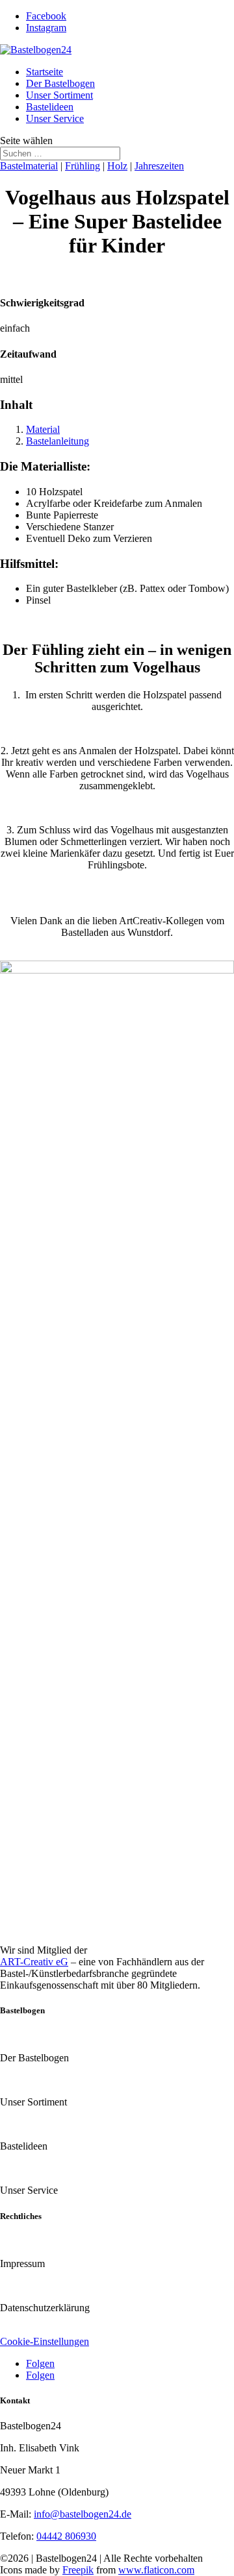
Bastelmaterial (29, 166)
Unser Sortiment (59, 95)
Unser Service (55, 118)
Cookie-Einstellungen (45, 2341)
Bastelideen (50, 107)
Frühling (83, 166)
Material (43, 429)
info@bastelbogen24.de (83, 2514)
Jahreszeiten (159, 166)
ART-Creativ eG (34, 1962)
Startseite (45, 72)
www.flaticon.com (156, 2570)
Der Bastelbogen (60, 83)
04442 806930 (66, 2536)
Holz (117, 166)
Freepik (78, 2570)
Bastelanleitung (58, 441)
